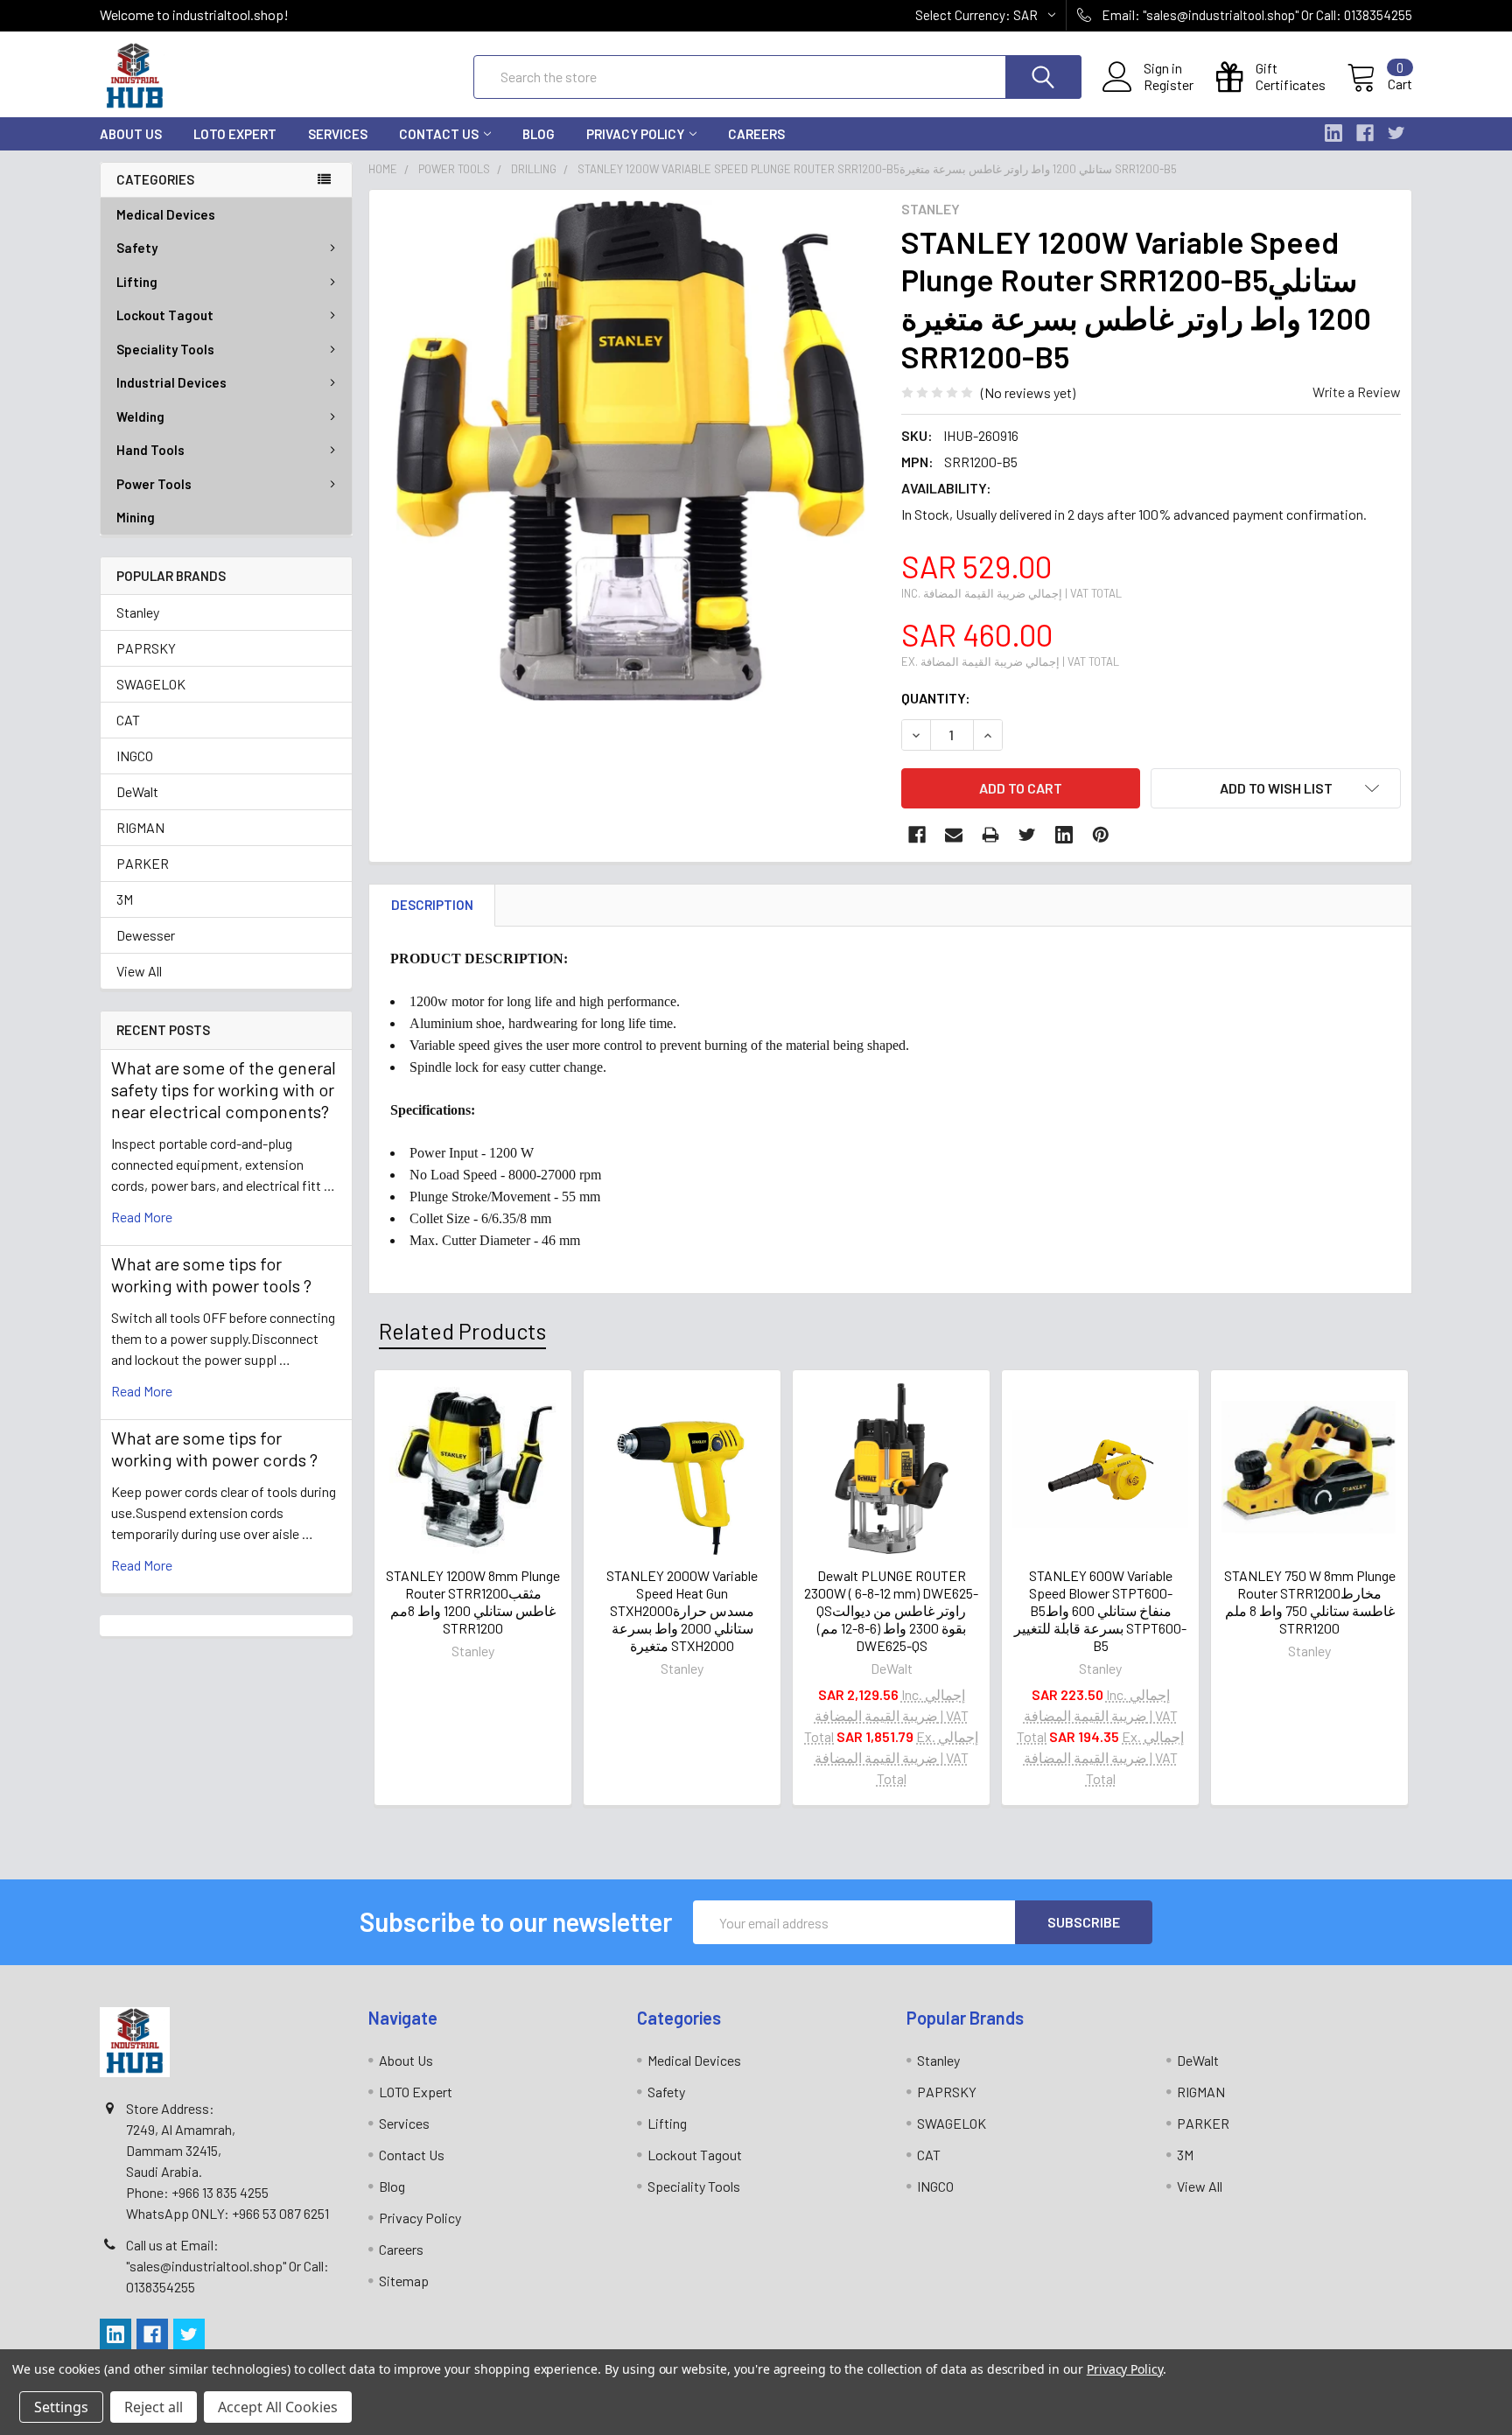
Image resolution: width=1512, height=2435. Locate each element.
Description (432, 905)
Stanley (138, 612)
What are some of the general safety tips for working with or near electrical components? (224, 1089)
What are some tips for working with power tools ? (211, 1274)
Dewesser (146, 935)
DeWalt (137, 791)
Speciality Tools (165, 349)
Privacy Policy (635, 134)
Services (338, 134)
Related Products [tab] (462, 1331)
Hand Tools (150, 450)
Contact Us (439, 134)
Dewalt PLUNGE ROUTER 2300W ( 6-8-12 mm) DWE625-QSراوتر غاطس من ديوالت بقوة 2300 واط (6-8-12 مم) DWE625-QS (891, 1610)
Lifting (137, 282)
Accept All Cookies (278, 2407)
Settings (61, 2407)
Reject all (154, 2407)
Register (1169, 85)
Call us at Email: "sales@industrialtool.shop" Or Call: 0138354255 (227, 2266)
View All (139, 971)
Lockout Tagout (165, 315)
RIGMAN (140, 827)
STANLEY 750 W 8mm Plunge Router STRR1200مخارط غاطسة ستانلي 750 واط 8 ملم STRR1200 (1310, 1602)
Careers (756, 134)
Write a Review (1357, 392)
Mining (136, 517)
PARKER (143, 863)
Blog (539, 134)
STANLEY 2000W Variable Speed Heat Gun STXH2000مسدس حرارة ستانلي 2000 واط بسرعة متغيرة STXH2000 (682, 1610)
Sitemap (404, 2281)
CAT (128, 720)
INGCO (135, 756)
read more (142, 1217)
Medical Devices (166, 214)
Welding (140, 416)
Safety (137, 248)
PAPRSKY (146, 648)
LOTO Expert (235, 134)
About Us (131, 134)
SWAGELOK (151, 684)
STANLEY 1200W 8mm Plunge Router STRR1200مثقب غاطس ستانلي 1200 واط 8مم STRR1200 (473, 1602)
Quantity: (936, 698)
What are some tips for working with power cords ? (214, 1448)
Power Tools (154, 484)
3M (125, 899)
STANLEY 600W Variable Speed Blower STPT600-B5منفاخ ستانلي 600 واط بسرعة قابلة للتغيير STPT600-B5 (1100, 1610)
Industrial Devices (171, 382)
